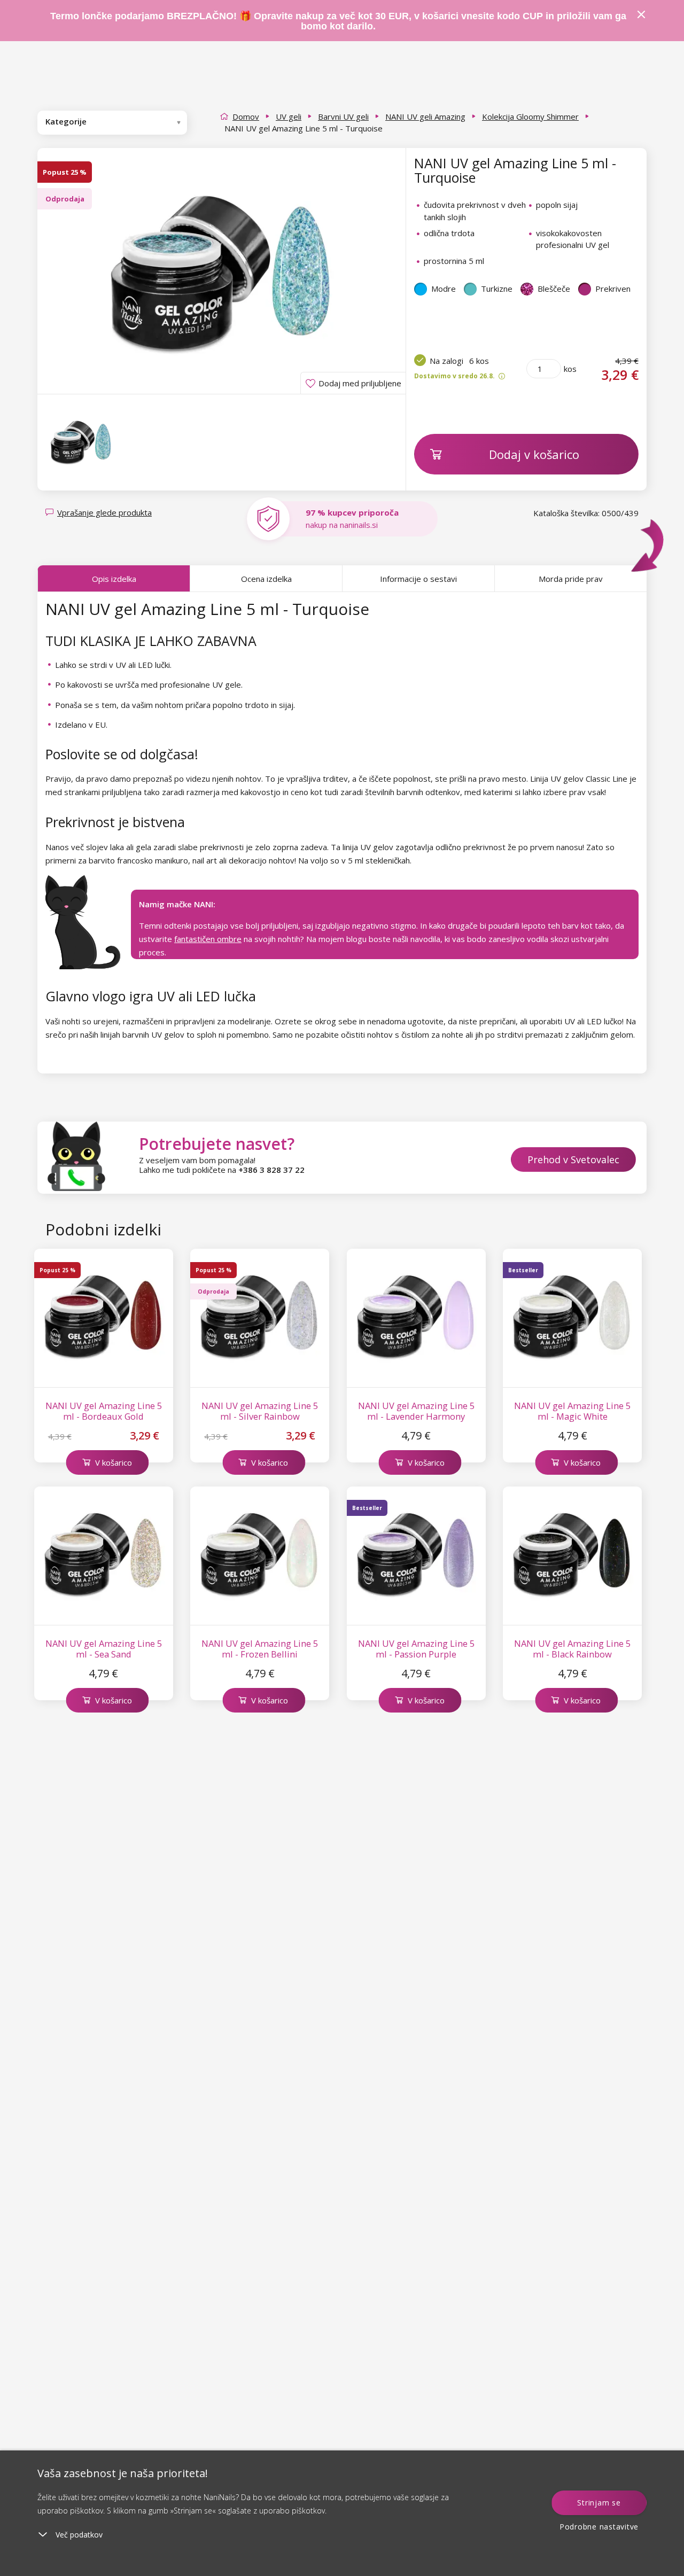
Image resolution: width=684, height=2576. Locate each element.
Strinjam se (599, 2503)
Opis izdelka (114, 579)
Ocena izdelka (266, 579)
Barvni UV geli (343, 116)
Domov (246, 116)
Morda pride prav (571, 579)
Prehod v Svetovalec (573, 1159)
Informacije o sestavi (418, 579)
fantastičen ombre (208, 939)
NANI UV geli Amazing (425, 116)
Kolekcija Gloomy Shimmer (530, 116)
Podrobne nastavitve (599, 2527)
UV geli (289, 116)
